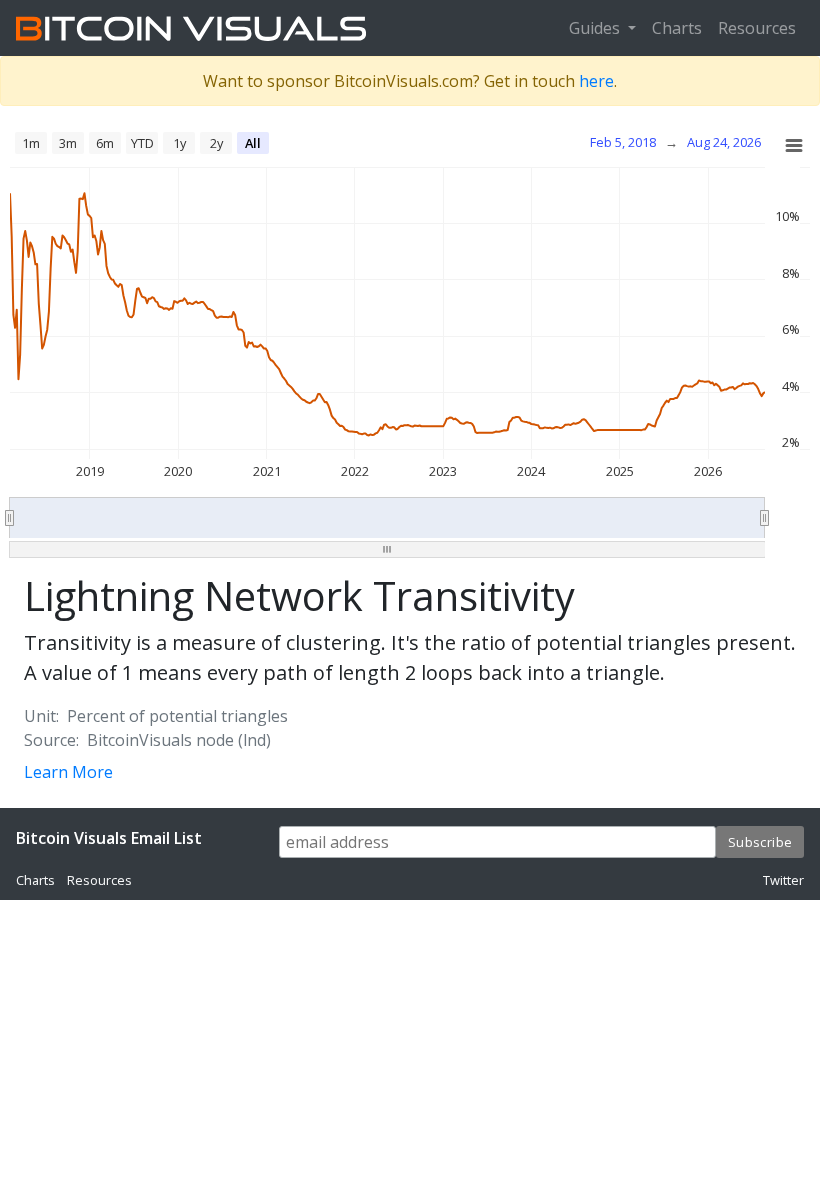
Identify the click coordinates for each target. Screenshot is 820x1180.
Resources (757, 28)
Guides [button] (596, 28)
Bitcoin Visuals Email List (109, 838)
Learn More (68, 772)
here (596, 81)
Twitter (783, 880)
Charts (677, 28)
